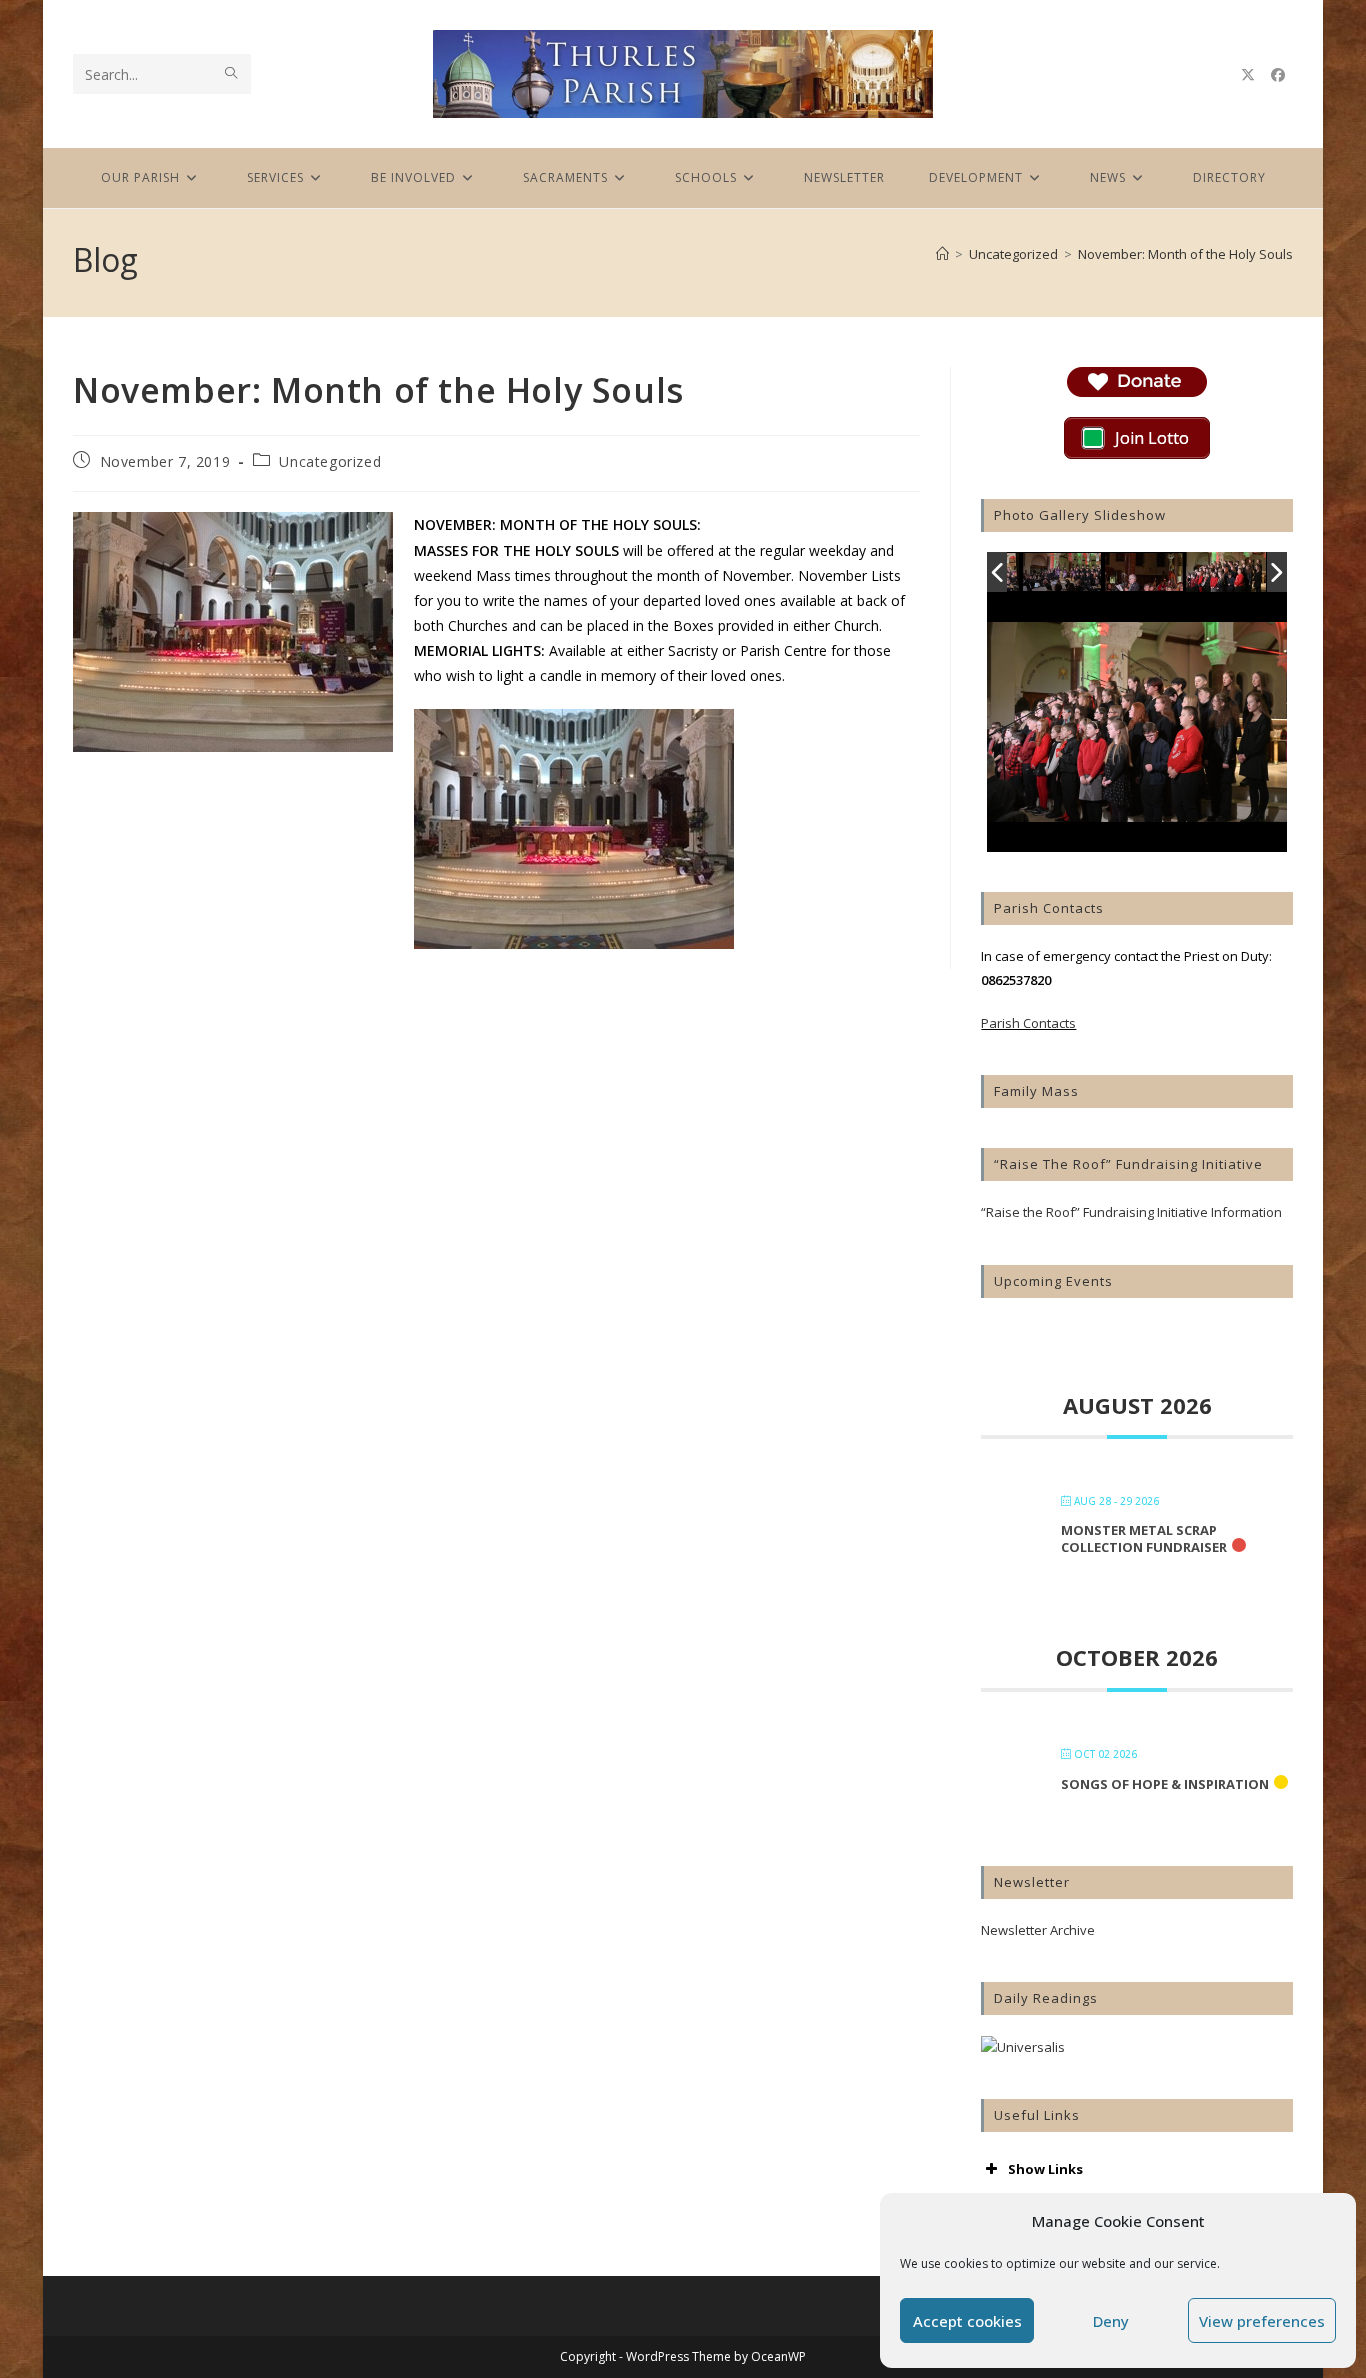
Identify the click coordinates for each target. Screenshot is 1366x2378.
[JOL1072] (1145, 573)
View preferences (1262, 2321)
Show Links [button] (1045, 2169)
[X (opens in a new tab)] (1248, 75)
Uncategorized (330, 461)
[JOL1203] (1226, 572)
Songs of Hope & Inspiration (1165, 1784)
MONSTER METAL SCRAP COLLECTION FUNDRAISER (1144, 1539)
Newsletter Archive (1038, 1930)
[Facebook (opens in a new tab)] (1278, 75)
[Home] (942, 254)
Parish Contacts (1028, 1023)
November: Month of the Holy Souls (1185, 254)
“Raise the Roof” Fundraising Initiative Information (1131, 1212)
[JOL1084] (1063, 573)
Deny (1111, 2321)
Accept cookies (967, 2321)
